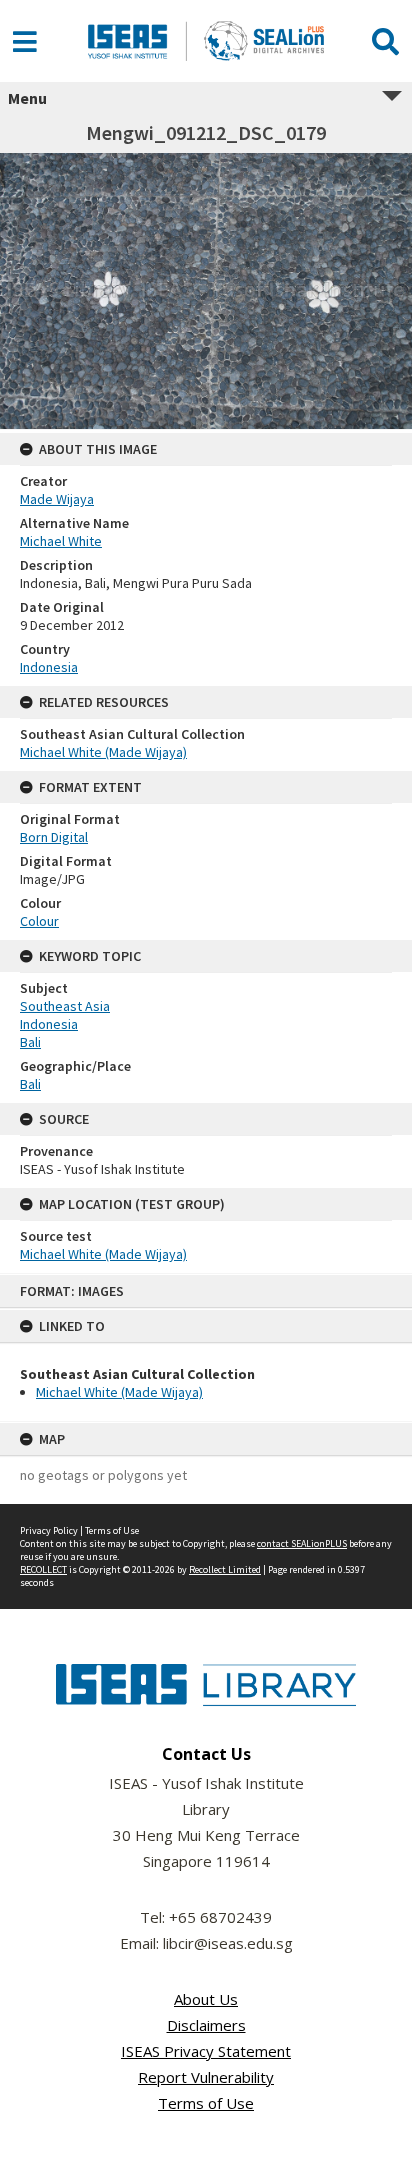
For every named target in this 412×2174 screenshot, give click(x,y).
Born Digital (54, 837)
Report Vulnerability (206, 2077)
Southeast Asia (65, 1006)
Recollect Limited (225, 1569)
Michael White (61, 541)
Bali (30, 1042)
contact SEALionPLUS (302, 1543)
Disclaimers (206, 2025)
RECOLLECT (43, 1569)
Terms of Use (112, 1530)
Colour (39, 921)
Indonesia (49, 667)
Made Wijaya (57, 499)
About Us (206, 1999)
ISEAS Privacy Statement (206, 2051)
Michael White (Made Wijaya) (119, 1392)
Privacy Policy (49, 1530)
